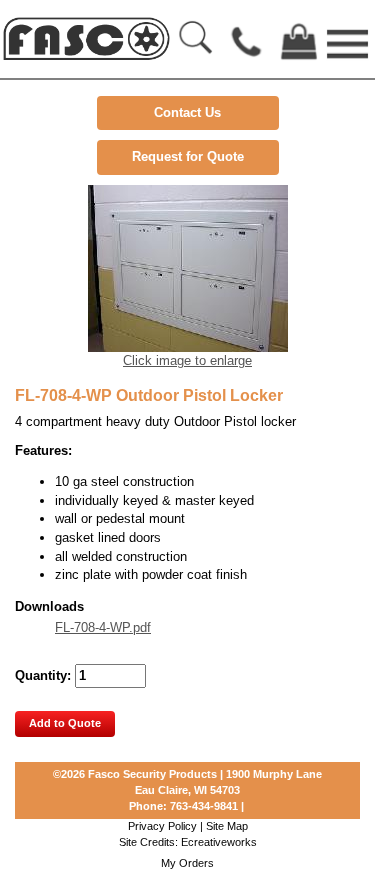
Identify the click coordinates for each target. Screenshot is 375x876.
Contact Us (187, 112)
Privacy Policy (162, 826)
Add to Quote (65, 723)
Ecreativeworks (219, 842)
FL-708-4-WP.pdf (103, 627)
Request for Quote (188, 156)
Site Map (227, 826)
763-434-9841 (204, 806)
